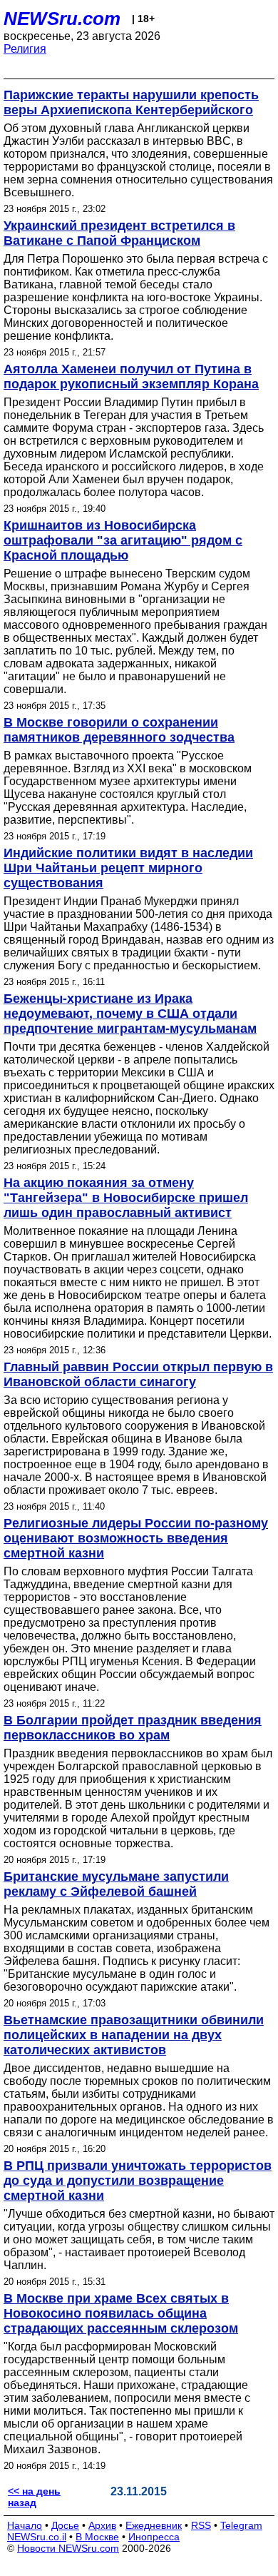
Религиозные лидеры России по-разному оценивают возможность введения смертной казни (136, 1538)
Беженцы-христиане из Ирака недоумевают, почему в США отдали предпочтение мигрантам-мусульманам (130, 1014)
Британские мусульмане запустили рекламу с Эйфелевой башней (116, 1884)
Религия (25, 49)
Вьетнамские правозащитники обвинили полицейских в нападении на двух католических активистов (134, 2035)
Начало (25, 2525)
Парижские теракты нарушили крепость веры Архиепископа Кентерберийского (131, 102)
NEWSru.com (62, 19)
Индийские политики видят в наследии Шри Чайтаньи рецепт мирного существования (128, 868)
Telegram (241, 2525)
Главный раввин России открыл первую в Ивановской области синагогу (138, 1374)
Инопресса (154, 2537)
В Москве (97, 2537)
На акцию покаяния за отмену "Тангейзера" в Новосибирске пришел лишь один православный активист (126, 1198)
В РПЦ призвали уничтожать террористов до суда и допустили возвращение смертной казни (138, 2181)
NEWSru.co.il (37, 2537)
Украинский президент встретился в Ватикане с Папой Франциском (119, 233)
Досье (65, 2525)
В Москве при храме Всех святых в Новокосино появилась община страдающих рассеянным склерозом (121, 2313)
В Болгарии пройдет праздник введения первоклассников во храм (133, 1728)
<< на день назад (34, 2497)
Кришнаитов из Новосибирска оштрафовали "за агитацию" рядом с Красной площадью (123, 540)
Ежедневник (154, 2525)
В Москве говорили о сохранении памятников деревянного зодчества (119, 730)
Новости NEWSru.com (68, 2548)
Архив (102, 2525)
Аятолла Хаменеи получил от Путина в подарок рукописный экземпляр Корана (131, 377)
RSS (201, 2525)
